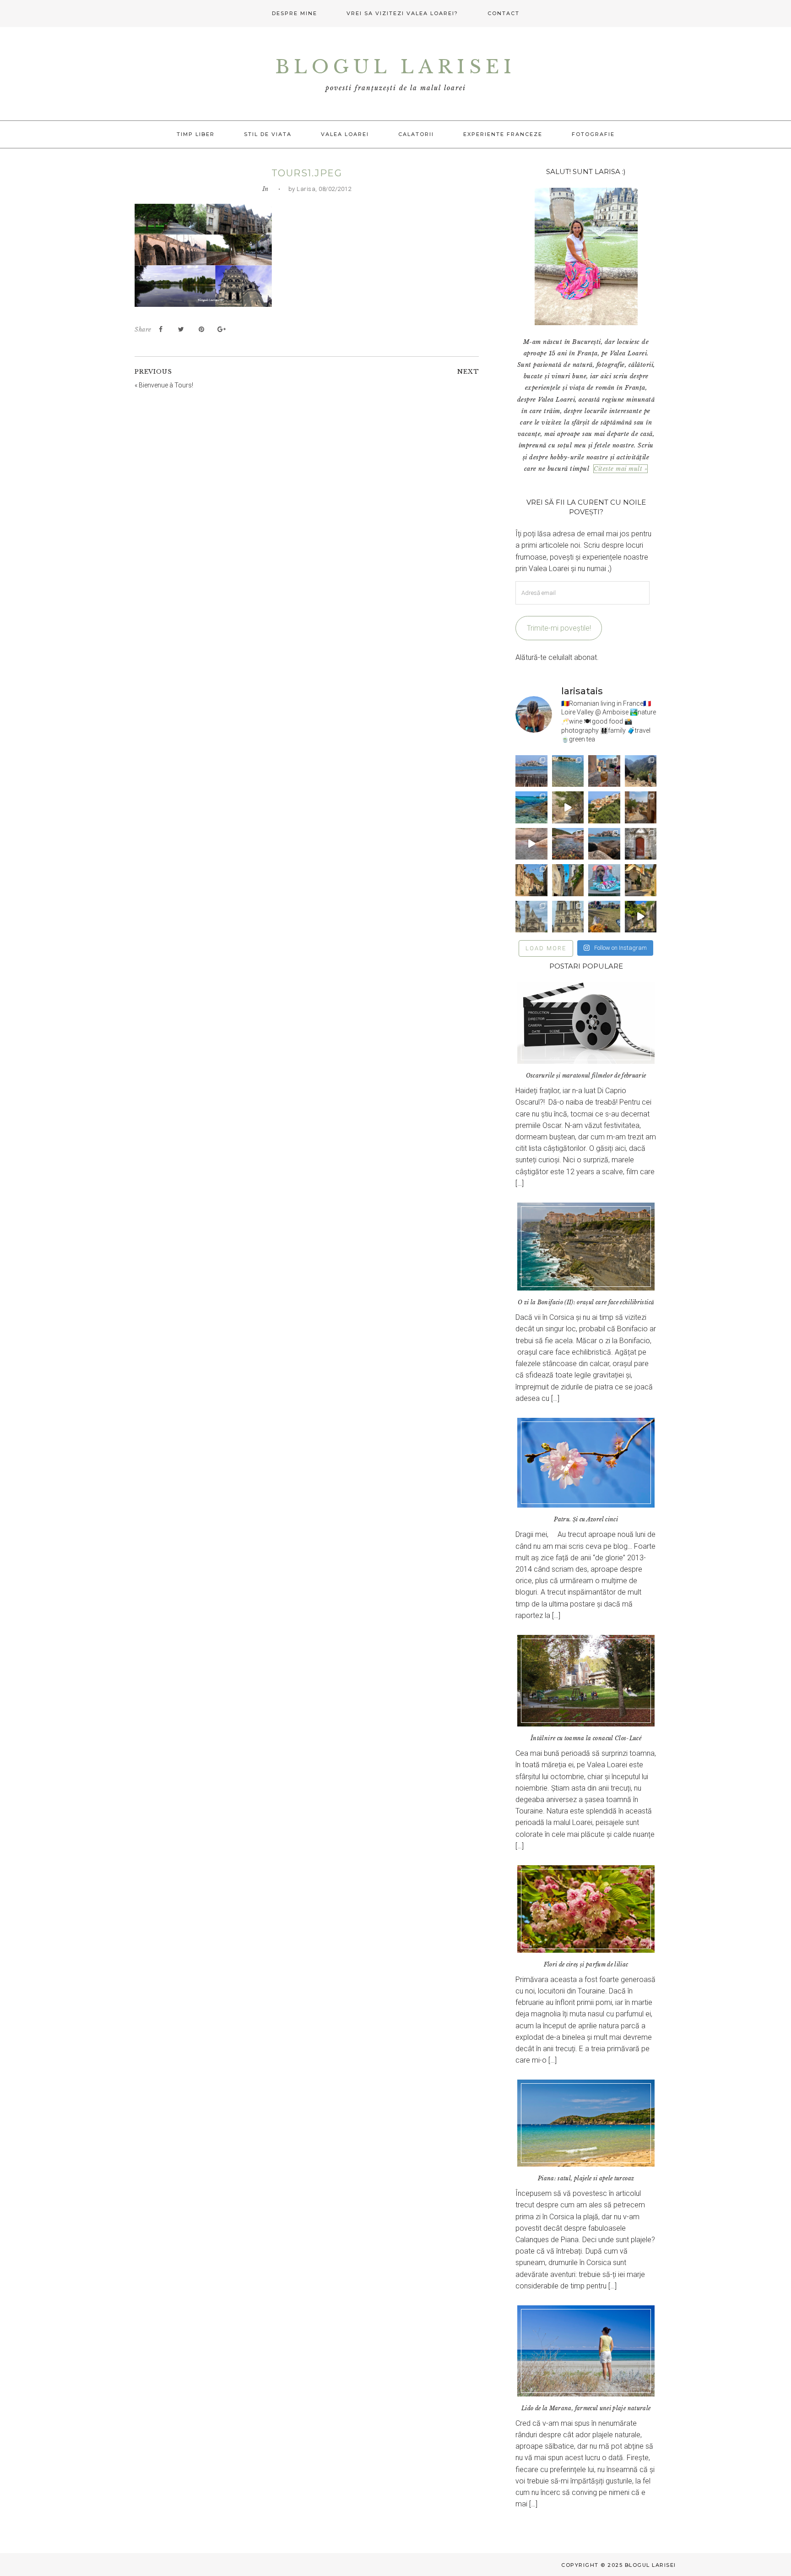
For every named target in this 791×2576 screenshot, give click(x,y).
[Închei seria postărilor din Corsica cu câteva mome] (531, 771)
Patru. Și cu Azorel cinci (586, 1519)
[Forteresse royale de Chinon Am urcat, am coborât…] (641, 917)
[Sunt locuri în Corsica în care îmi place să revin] (641, 807)
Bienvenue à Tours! (166, 385)
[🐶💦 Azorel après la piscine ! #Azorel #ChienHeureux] (604, 880)
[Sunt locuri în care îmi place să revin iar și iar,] (604, 771)
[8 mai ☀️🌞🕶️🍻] (604, 917)
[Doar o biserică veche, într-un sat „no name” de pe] (641, 844)
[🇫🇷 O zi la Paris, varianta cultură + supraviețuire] (568, 917)
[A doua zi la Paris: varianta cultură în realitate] (531, 917)
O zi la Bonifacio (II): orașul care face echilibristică (586, 1302)
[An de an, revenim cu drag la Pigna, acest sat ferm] (604, 807)
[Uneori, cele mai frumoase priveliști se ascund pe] (568, 880)
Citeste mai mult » (620, 469)
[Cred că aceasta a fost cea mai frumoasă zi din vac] (568, 771)
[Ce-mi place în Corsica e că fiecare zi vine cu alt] (531, 844)
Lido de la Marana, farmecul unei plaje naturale (586, 2408)
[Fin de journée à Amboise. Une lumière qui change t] (641, 880)
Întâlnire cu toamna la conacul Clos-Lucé (586, 1738)
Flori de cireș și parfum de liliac (586, 1964)
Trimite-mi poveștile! (559, 628)
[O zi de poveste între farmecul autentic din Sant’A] (568, 807)
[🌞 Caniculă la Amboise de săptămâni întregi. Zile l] (531, 880)
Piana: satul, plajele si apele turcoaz (586, 2178)
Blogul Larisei (395, 67)
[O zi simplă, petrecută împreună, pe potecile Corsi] (641, 771)
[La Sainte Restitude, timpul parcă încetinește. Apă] (531, 807)
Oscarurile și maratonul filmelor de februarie (586, 1076)
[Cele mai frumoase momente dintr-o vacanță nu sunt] (604, 844)
